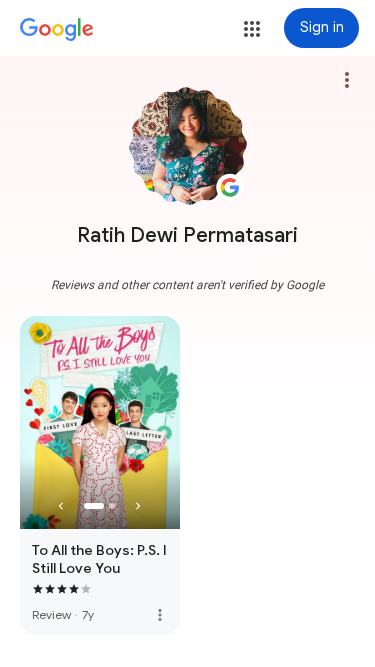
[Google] (57, 30)
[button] (252, 29)
